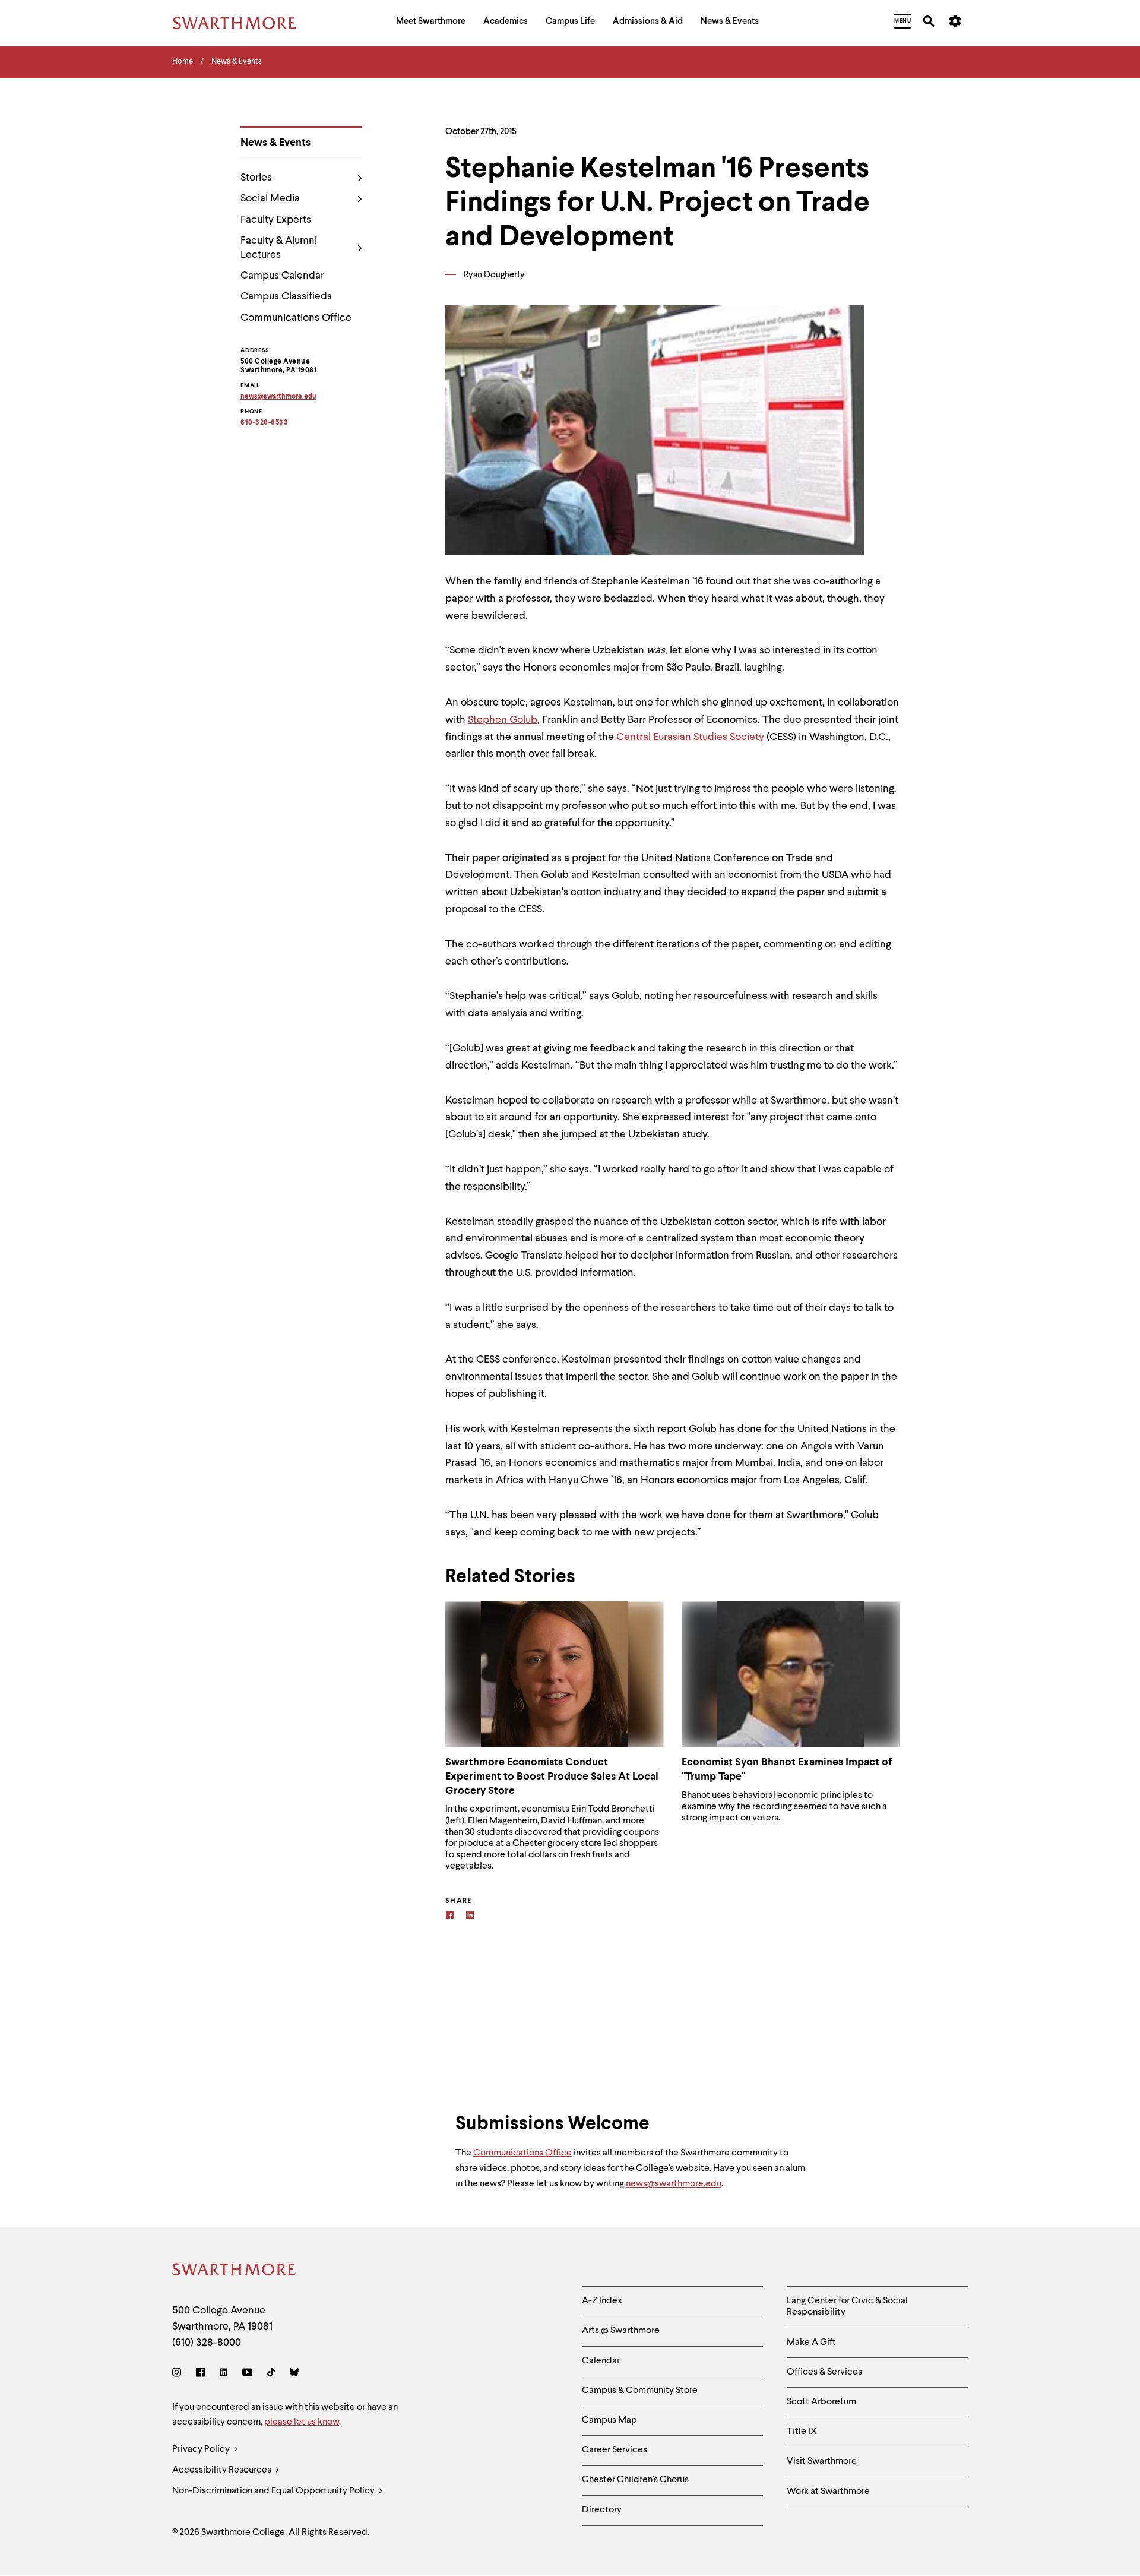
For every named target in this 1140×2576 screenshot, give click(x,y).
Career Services (615, 2450)
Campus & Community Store (640, 2391)
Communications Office (296, 318)
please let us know (302, 2422)
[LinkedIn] (224, 2374)
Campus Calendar (282, 276)
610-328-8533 (264, 423)
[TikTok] (271, 2374)
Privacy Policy (202, 2449)
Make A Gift (811, 2343)
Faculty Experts (276, 220)
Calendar (601, 2361)
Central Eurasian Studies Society (690, 737)
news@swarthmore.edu (674, 2184)
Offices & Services (824, 2372)
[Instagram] (179, 2374)
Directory (602, 2510)
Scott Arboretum (821, 2402)
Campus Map (609, 2420)
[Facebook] (450, 1917)
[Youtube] (247, 2374)
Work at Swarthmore (828, 2492)
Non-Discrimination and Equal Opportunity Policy (274, 2491)
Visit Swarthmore (822, 2461)
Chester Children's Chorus (635, 2480)
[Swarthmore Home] (235, 2272)
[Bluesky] (294, 2374)
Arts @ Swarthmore (621, 2331)
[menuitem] (431, 23)
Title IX (802, 2432)
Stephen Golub (503, 720)
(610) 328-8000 (207, 2343)
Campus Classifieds (286, 296)
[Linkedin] (470, 1917)
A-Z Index (602, 2301)
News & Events (275, 143)
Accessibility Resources (223, 2470)
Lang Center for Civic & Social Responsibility (847, 2307)
